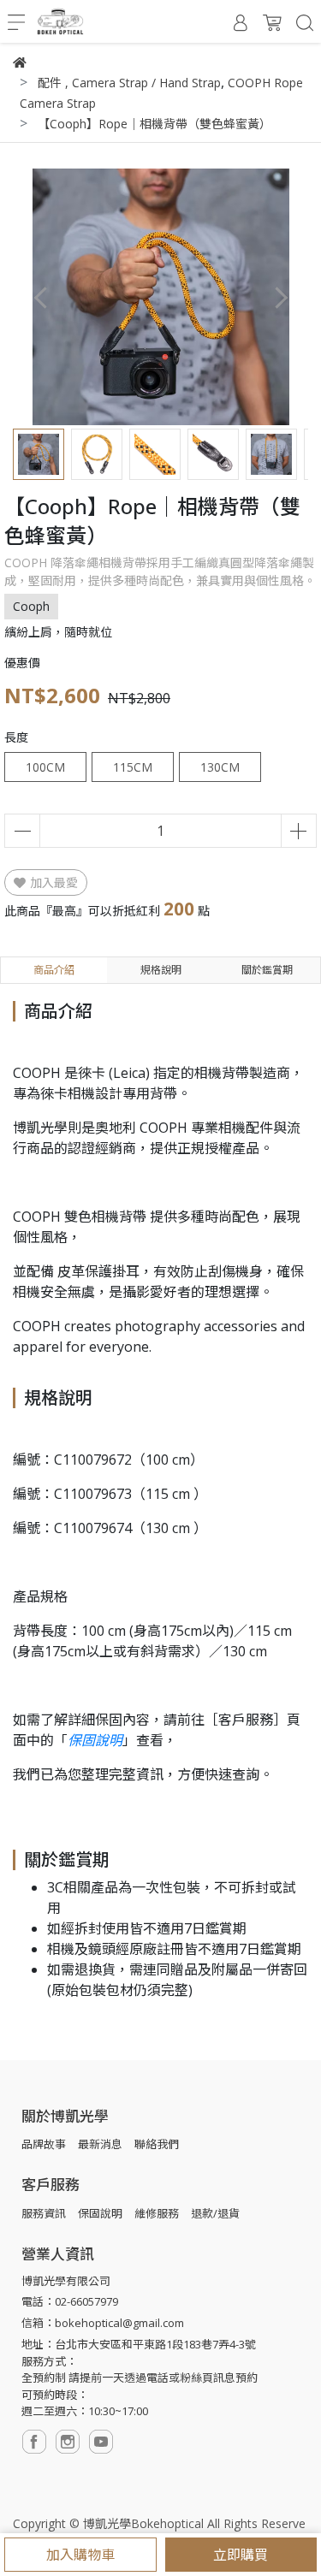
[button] (280, 297)
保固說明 (95, 1740)
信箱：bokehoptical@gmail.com (103, 2323)
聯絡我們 (157, 2144)
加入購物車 (80, 2555)
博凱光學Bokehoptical (143, 2523)
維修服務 (157, 2213)
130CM (220, 767)
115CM (133, 767)
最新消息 (100, 2144)
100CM (45, 767)
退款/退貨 (215, 2213)
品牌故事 (44, 2144)
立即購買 (241, 2555)
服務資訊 (44, 2213)
